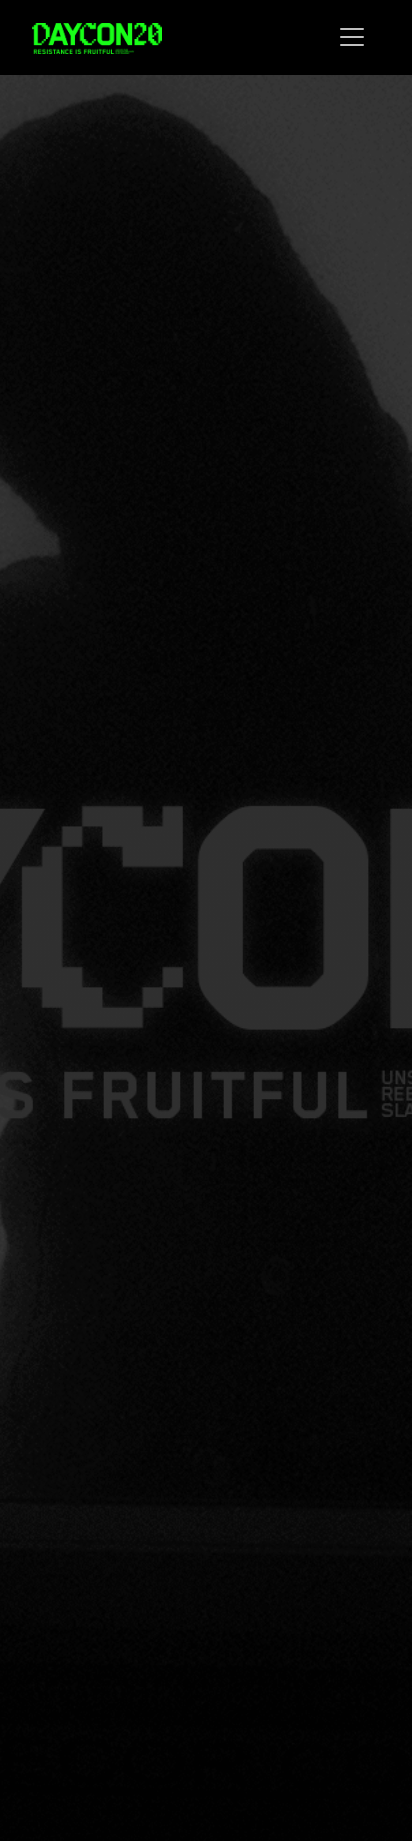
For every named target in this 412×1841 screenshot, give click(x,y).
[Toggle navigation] (352, 37)
